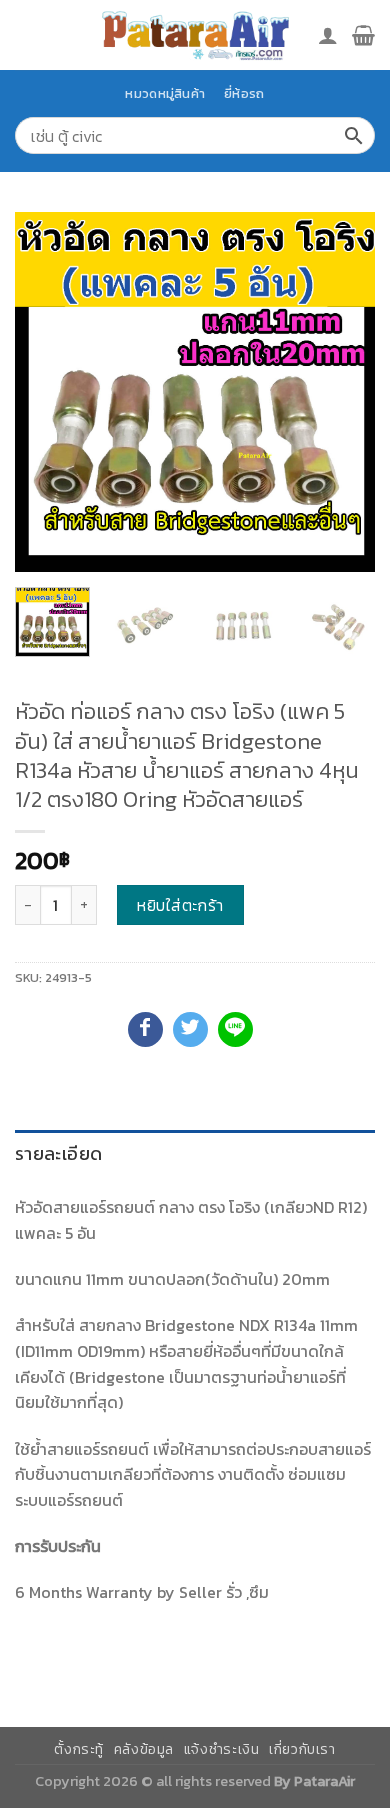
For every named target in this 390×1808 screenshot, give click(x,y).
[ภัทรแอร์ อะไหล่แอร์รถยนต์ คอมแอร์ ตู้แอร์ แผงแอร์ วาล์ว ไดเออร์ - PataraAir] (195, 34)
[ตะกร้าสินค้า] (363, 35)
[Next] (343, 392)
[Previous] (47, 392)
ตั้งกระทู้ (79, 1749)
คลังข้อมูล (144, 1749)
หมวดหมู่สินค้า (165, 93)
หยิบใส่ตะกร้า (180, 905)
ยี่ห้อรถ (244, 93)
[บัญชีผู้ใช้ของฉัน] (328, 35)
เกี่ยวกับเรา (302, 1749)
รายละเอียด (58, 1153)
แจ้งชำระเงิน (222, 1749)
